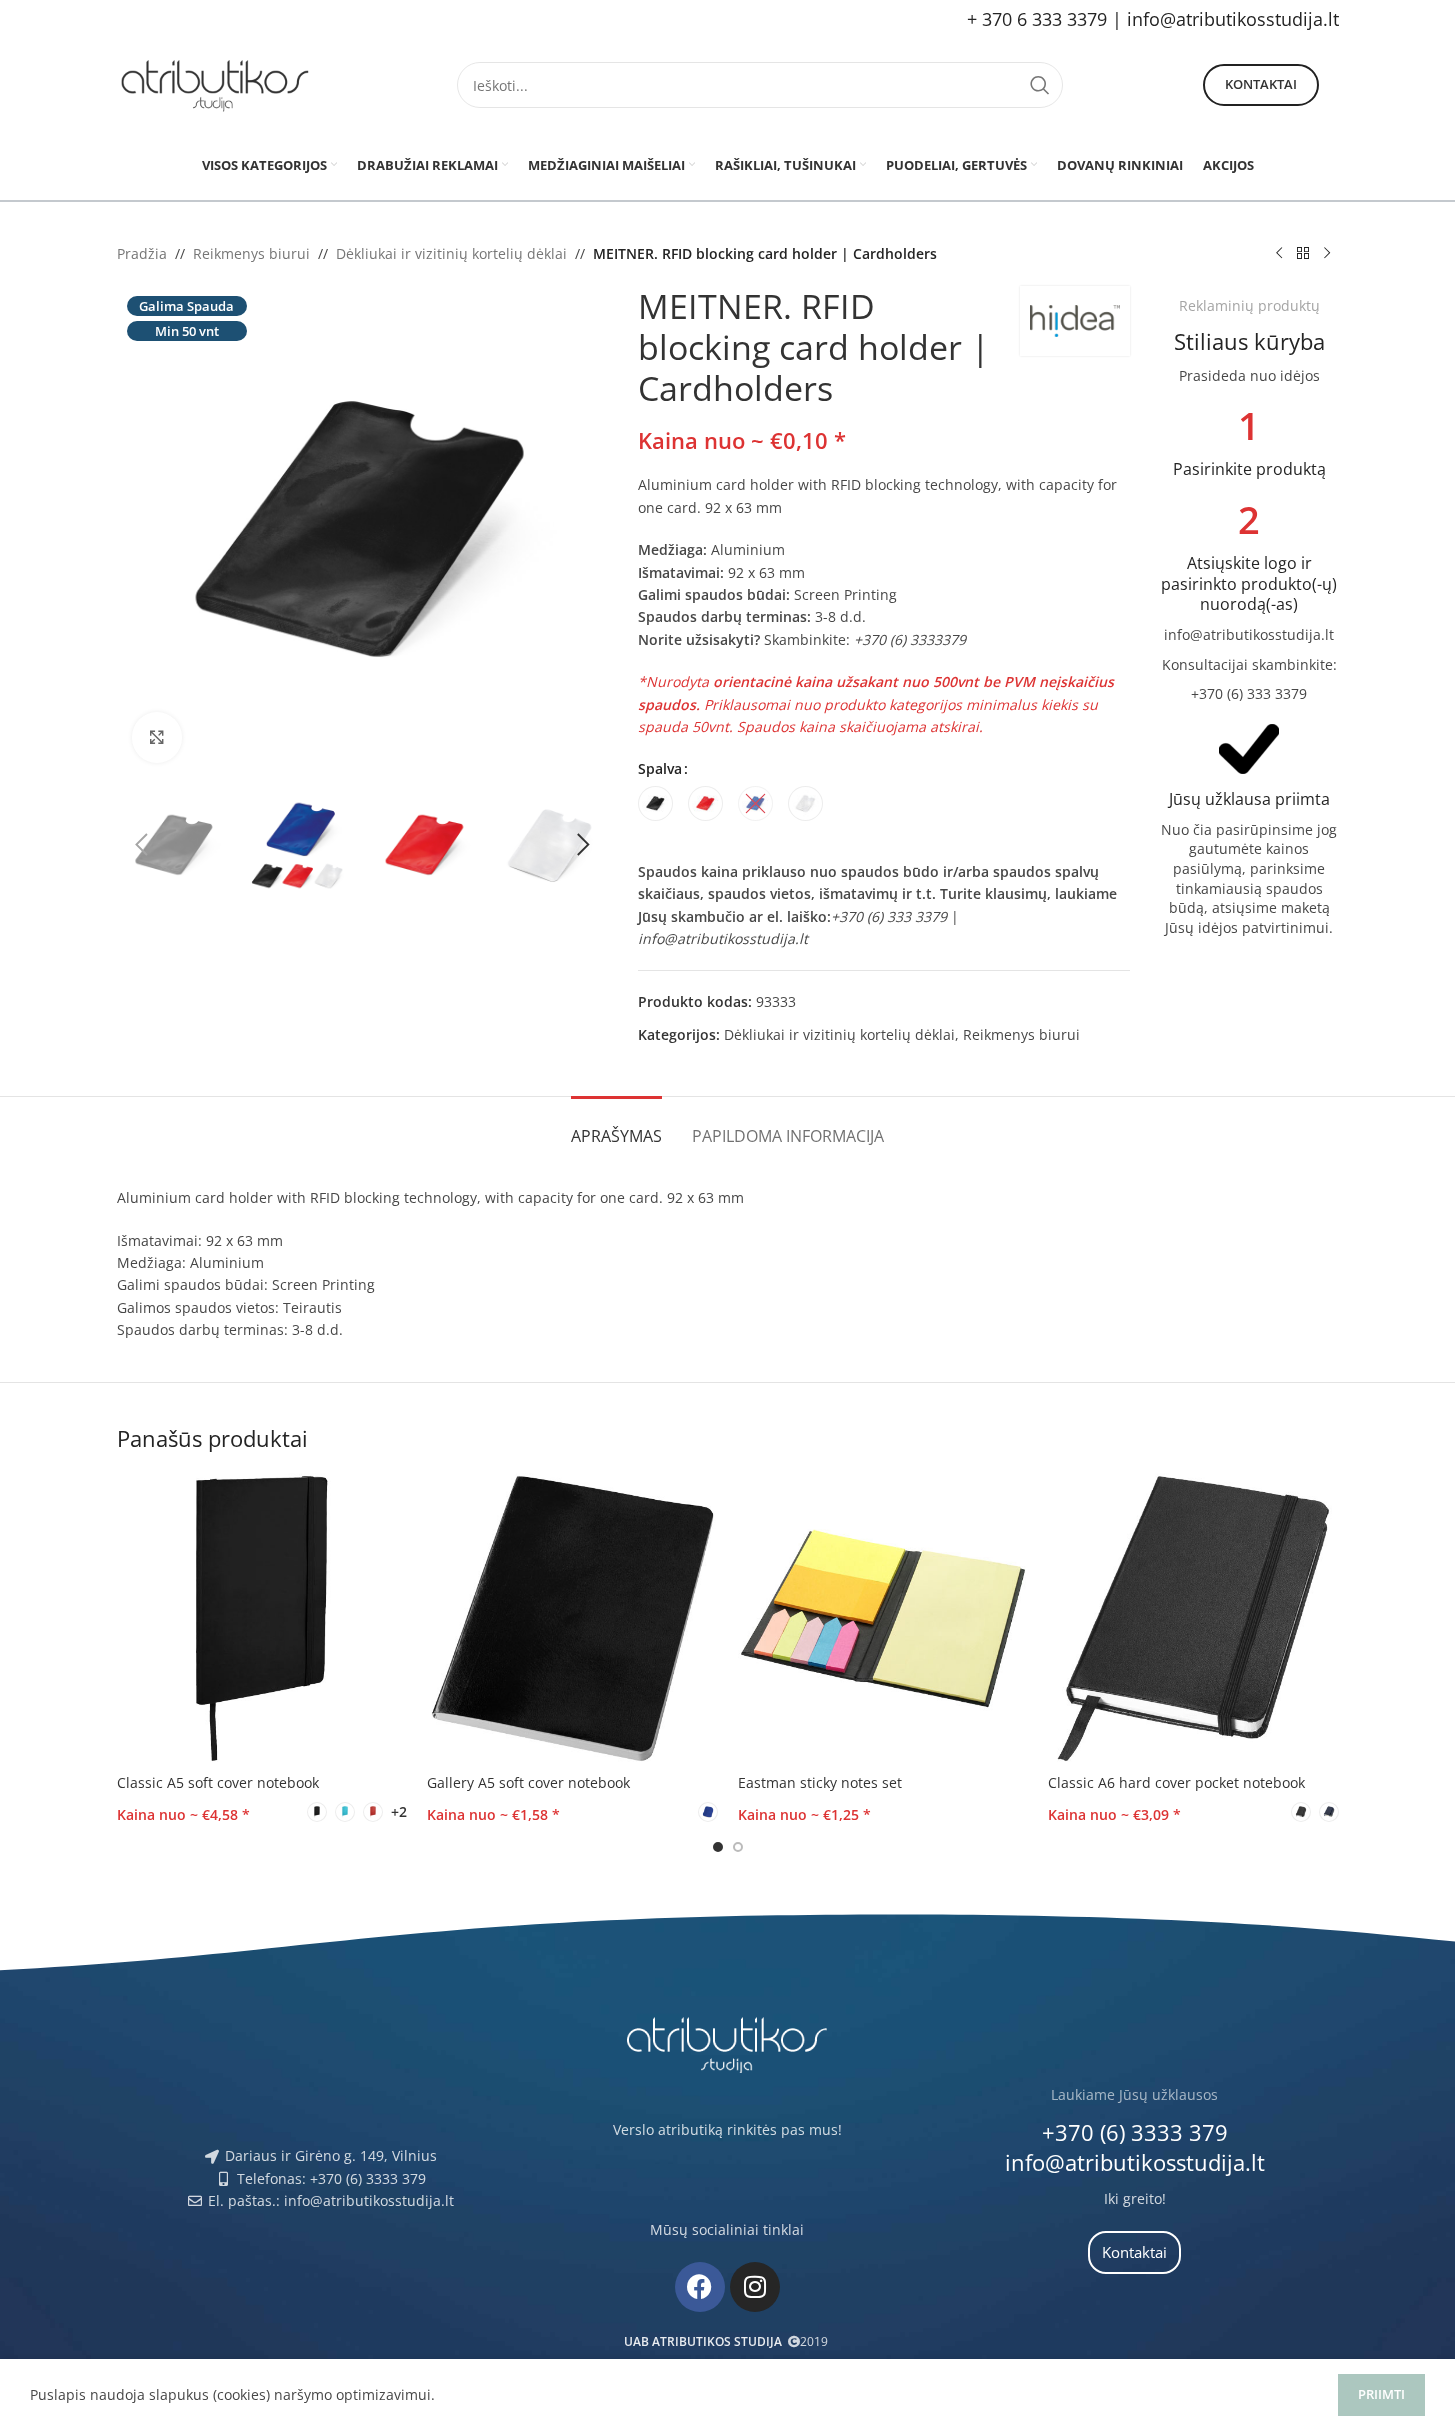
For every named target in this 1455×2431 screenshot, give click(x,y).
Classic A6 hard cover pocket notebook (1176, 1782)
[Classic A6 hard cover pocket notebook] (1193, 1618)
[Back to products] (1303, 254)
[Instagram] (755, 2287)
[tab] (616, 1126)
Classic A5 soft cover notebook (218, 1782)
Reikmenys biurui (251, 253)
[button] (142, 845)
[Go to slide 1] (718, 1847)
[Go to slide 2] (738, 1847)
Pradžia (142, 253)
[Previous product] (1279, 254)
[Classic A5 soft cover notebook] (262, 1618)
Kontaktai (1261, 84)
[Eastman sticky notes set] (883, 1618)
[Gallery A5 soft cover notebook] (572, 1618)
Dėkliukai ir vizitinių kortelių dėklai (451, 253)
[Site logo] (217, 83)
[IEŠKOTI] (1040, 85)
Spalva (660, 768)
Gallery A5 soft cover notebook (528, 1782)
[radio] (655, 803)
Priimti (1381, 2394)
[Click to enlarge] (157, 737)
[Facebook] (700, 2287)
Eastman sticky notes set (820, 1782)
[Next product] (1327, 254)
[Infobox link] (1249, 443)
